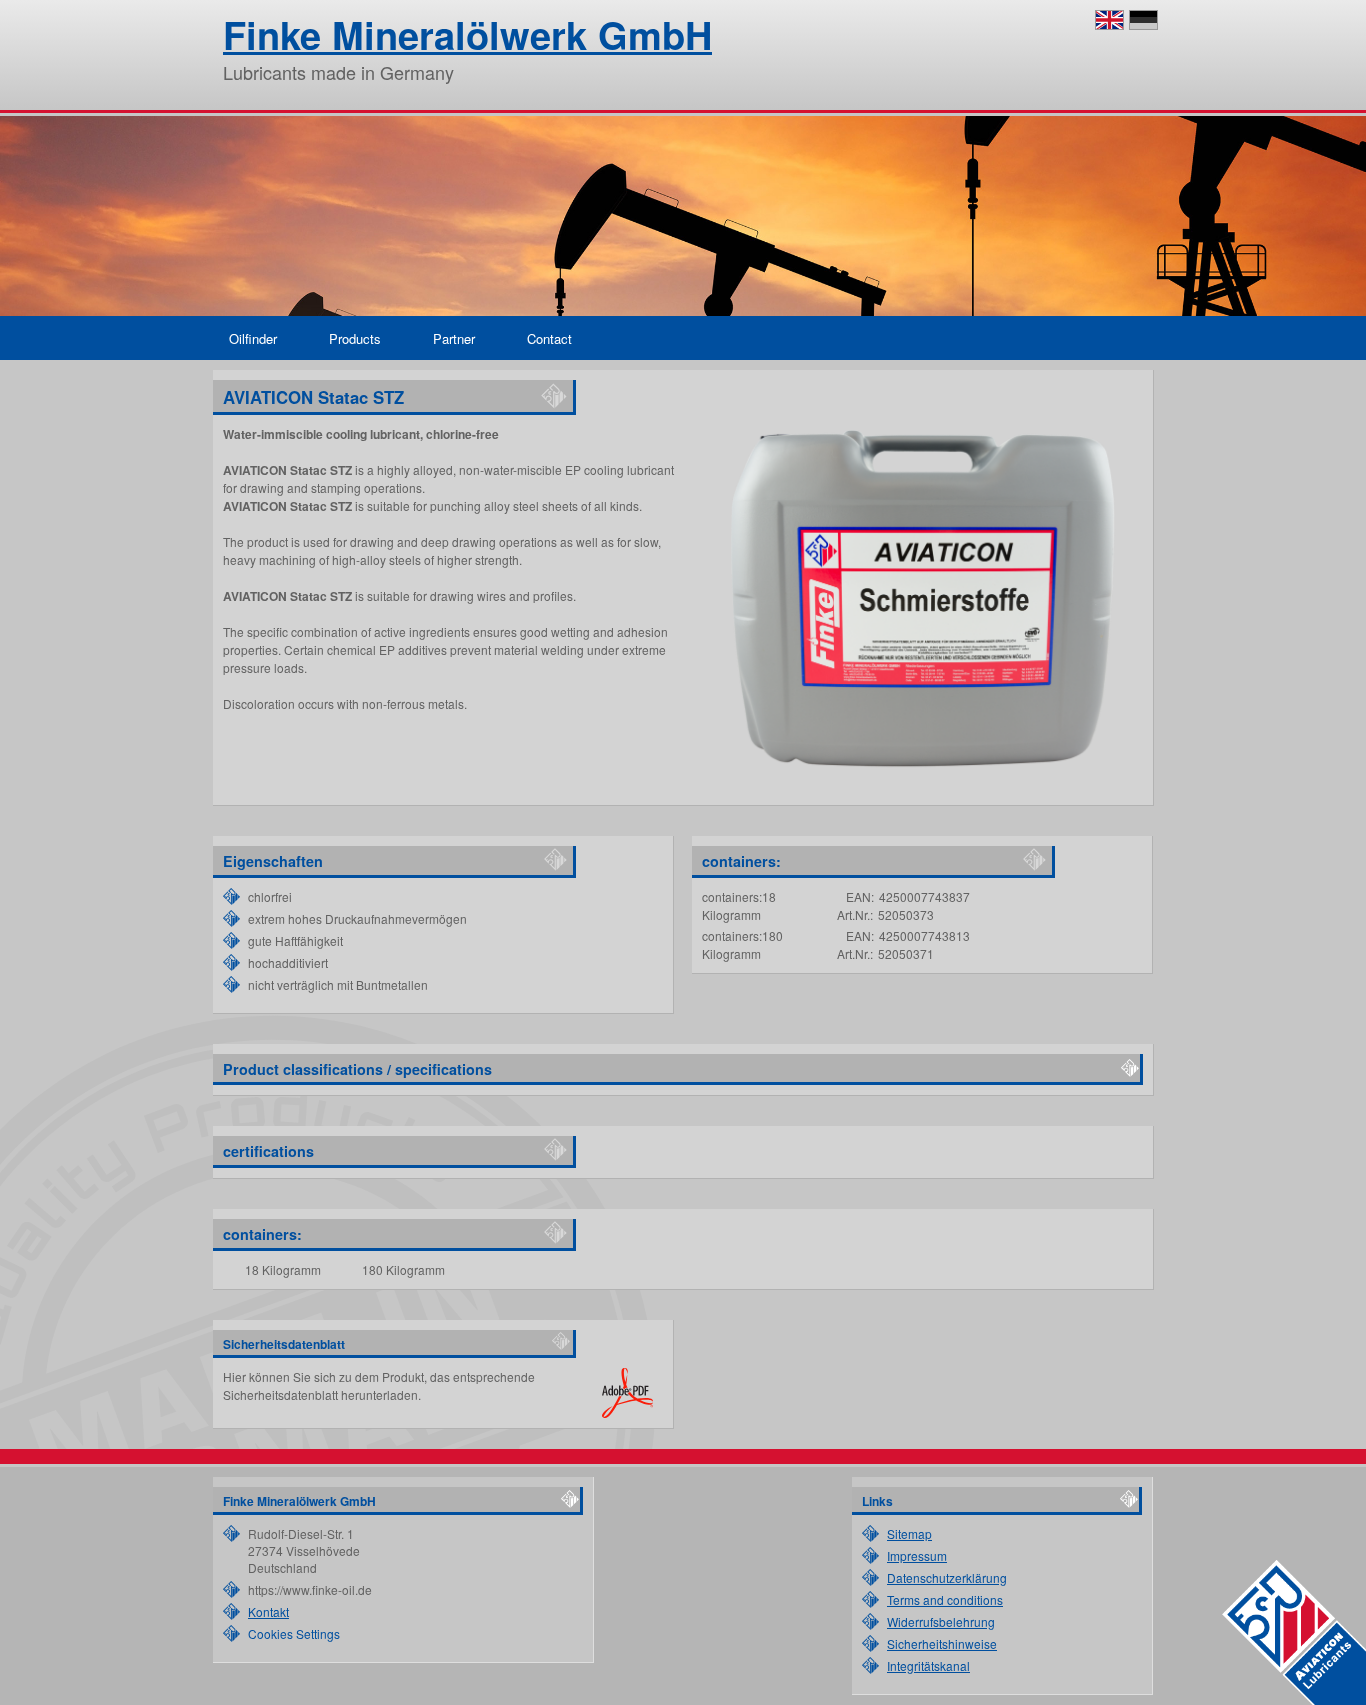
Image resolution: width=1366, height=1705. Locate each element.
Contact (549, 338)
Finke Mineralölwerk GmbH (467, 34)
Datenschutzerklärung (947, 1577)
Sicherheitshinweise (942, 1643)
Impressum (917, 1555)
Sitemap (909, 1533)
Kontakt (268, 1611)
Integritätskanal (928, 1665)
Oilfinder (253, 338)
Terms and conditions (945, 1599)
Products (355, 338)
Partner (454, 338)
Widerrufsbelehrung (941, 1621)
